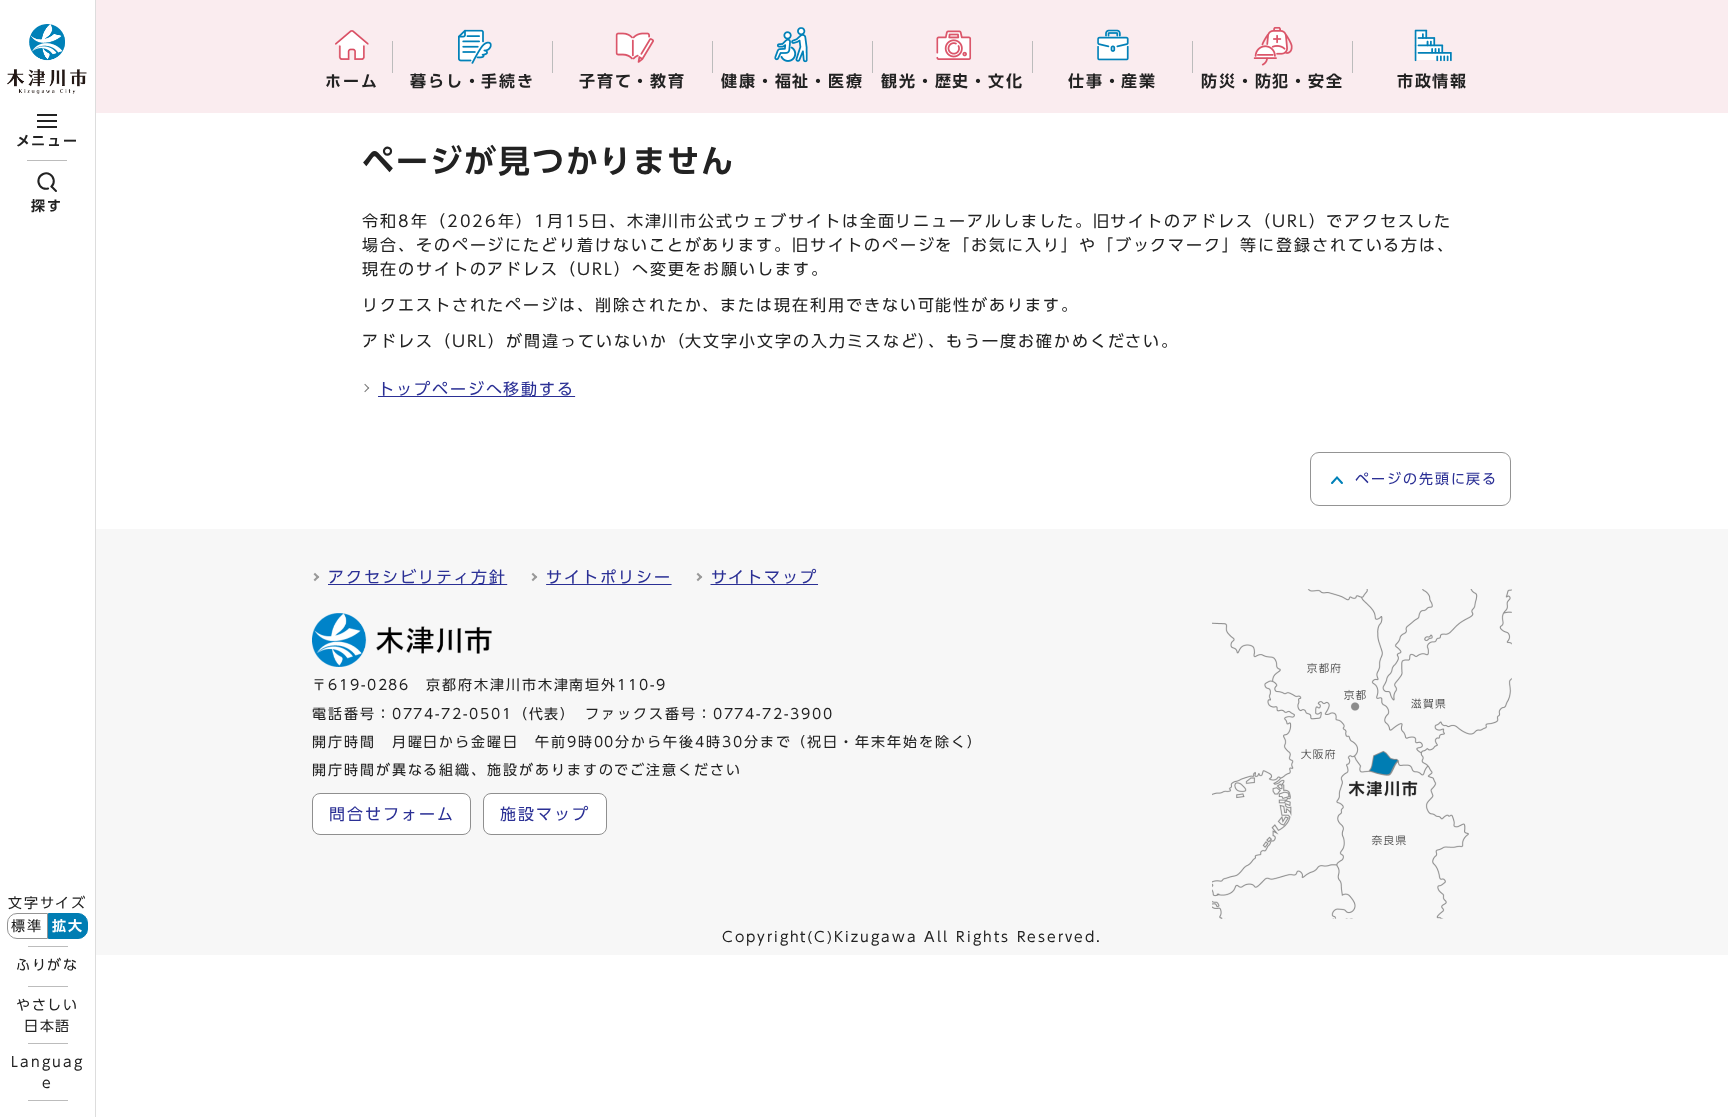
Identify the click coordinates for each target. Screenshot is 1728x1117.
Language (47, 1072)
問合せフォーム (391, 814)
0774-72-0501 (452, 714)
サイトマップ (765, 577)
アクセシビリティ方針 (417, 577)
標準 (27, 926)
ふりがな (48, 965)
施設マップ (545, 814)
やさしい (48, 1015)
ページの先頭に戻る (1426, 479)
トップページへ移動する (476, 389)
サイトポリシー (608, 577)
